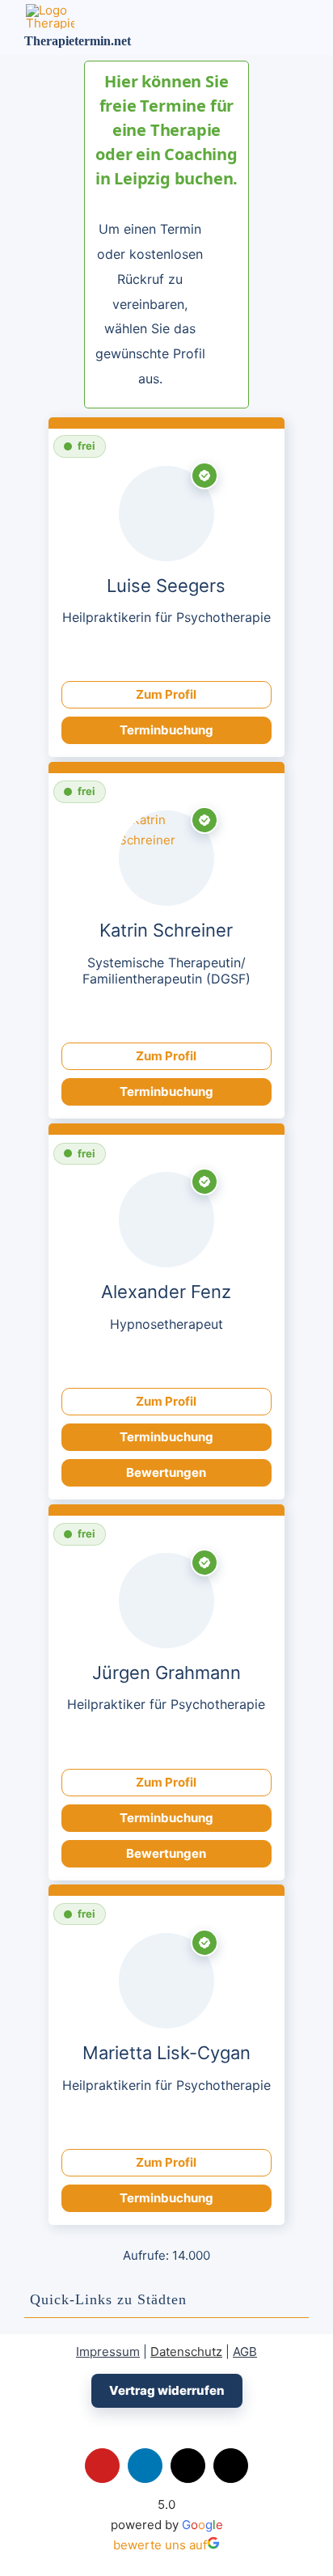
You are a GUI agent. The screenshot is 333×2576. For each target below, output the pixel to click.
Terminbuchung (166, 730)
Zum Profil (166, 694)
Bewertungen (166, 1472)
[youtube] (102, 2466)
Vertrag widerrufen (167, 2390)
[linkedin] (145, 2466)
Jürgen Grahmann (166, 1673)
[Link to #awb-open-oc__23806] (262, 27)
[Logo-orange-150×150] (50, 10)
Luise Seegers (166, 586)
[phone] (227, 1362)
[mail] (197, 655)
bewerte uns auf (160, 2545)
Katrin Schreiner (166, 931)
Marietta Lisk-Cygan (166, 2053)
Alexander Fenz (166, 1292)
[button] (166, 2300)
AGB (245, 2352)
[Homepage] (136, 655)
